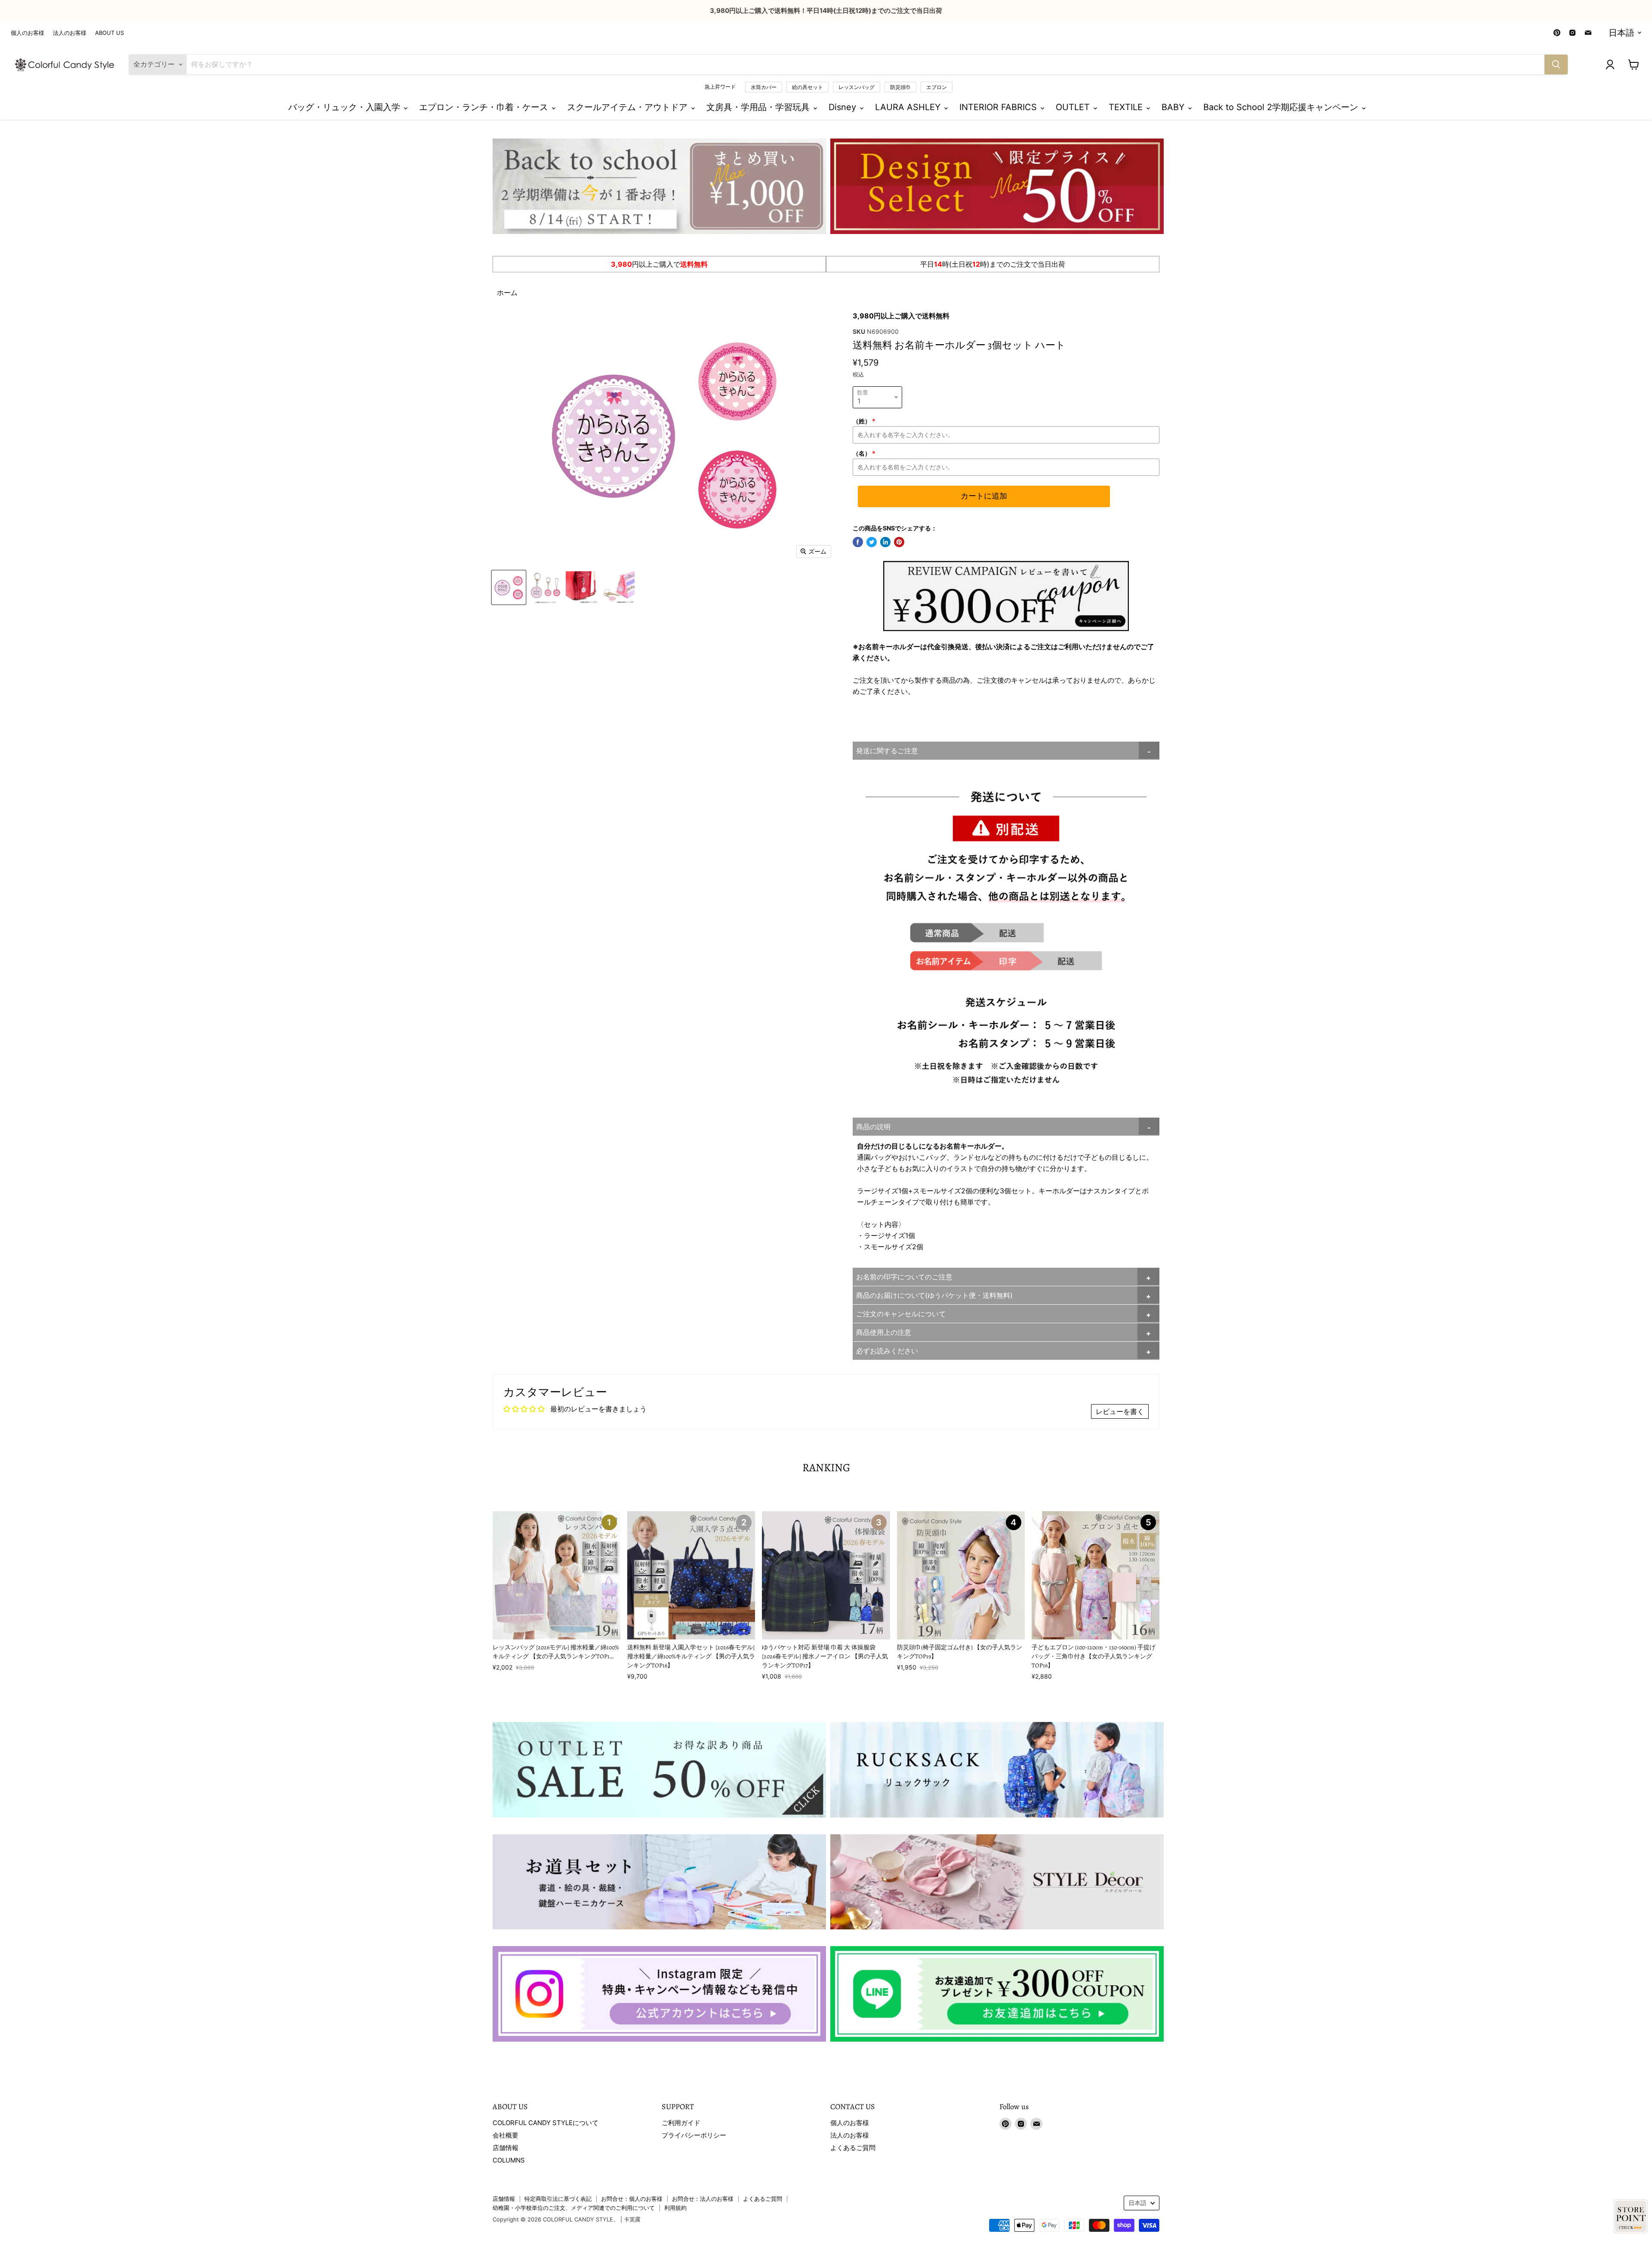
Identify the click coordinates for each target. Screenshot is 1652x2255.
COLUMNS (509, 2160)
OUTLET (1074, 107)
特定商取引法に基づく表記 (558, 2199)
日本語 (1621, 33)
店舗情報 (505, 2148)
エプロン (937, 87)
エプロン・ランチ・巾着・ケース (485, 107)
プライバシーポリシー (694, 2135)
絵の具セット (808, 87)
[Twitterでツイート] (872, 542)
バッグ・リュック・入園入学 (345, 107)
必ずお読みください (887, 1351)
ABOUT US (109, 33)
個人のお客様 (28, 33)
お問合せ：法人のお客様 (703, 2199)
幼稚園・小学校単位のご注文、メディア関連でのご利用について (574, 2208)
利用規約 (675, 2208)
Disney (844, 107)
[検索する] (1556, 65)
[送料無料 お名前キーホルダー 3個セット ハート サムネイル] (509, 587)
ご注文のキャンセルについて (901, 1314)
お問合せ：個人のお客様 (632, 2199)
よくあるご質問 (853, 2148)
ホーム (507, 293)
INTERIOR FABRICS (999, 107)
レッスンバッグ (857, 87)
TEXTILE (1127, 107)
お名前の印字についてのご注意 (904, 1277)
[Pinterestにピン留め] (899, 542)
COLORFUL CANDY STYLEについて (546, 2123)
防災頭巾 (900, 87)
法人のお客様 (70, 33)
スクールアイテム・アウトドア (629, 107)
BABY (1174, 107)
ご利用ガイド (681, 2123)
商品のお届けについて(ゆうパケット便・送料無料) (934, 1295)
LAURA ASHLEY (909, 107)
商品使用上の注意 (884, 1332)
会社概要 (505, 2135)
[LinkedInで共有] (885, 542)
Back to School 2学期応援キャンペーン (1282, 107)
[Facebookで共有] (858, 542)
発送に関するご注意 (887, 751)
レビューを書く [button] (1120, 1411)
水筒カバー (764, 87)
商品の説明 (873, 1127)
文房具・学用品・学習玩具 (759, 107)
